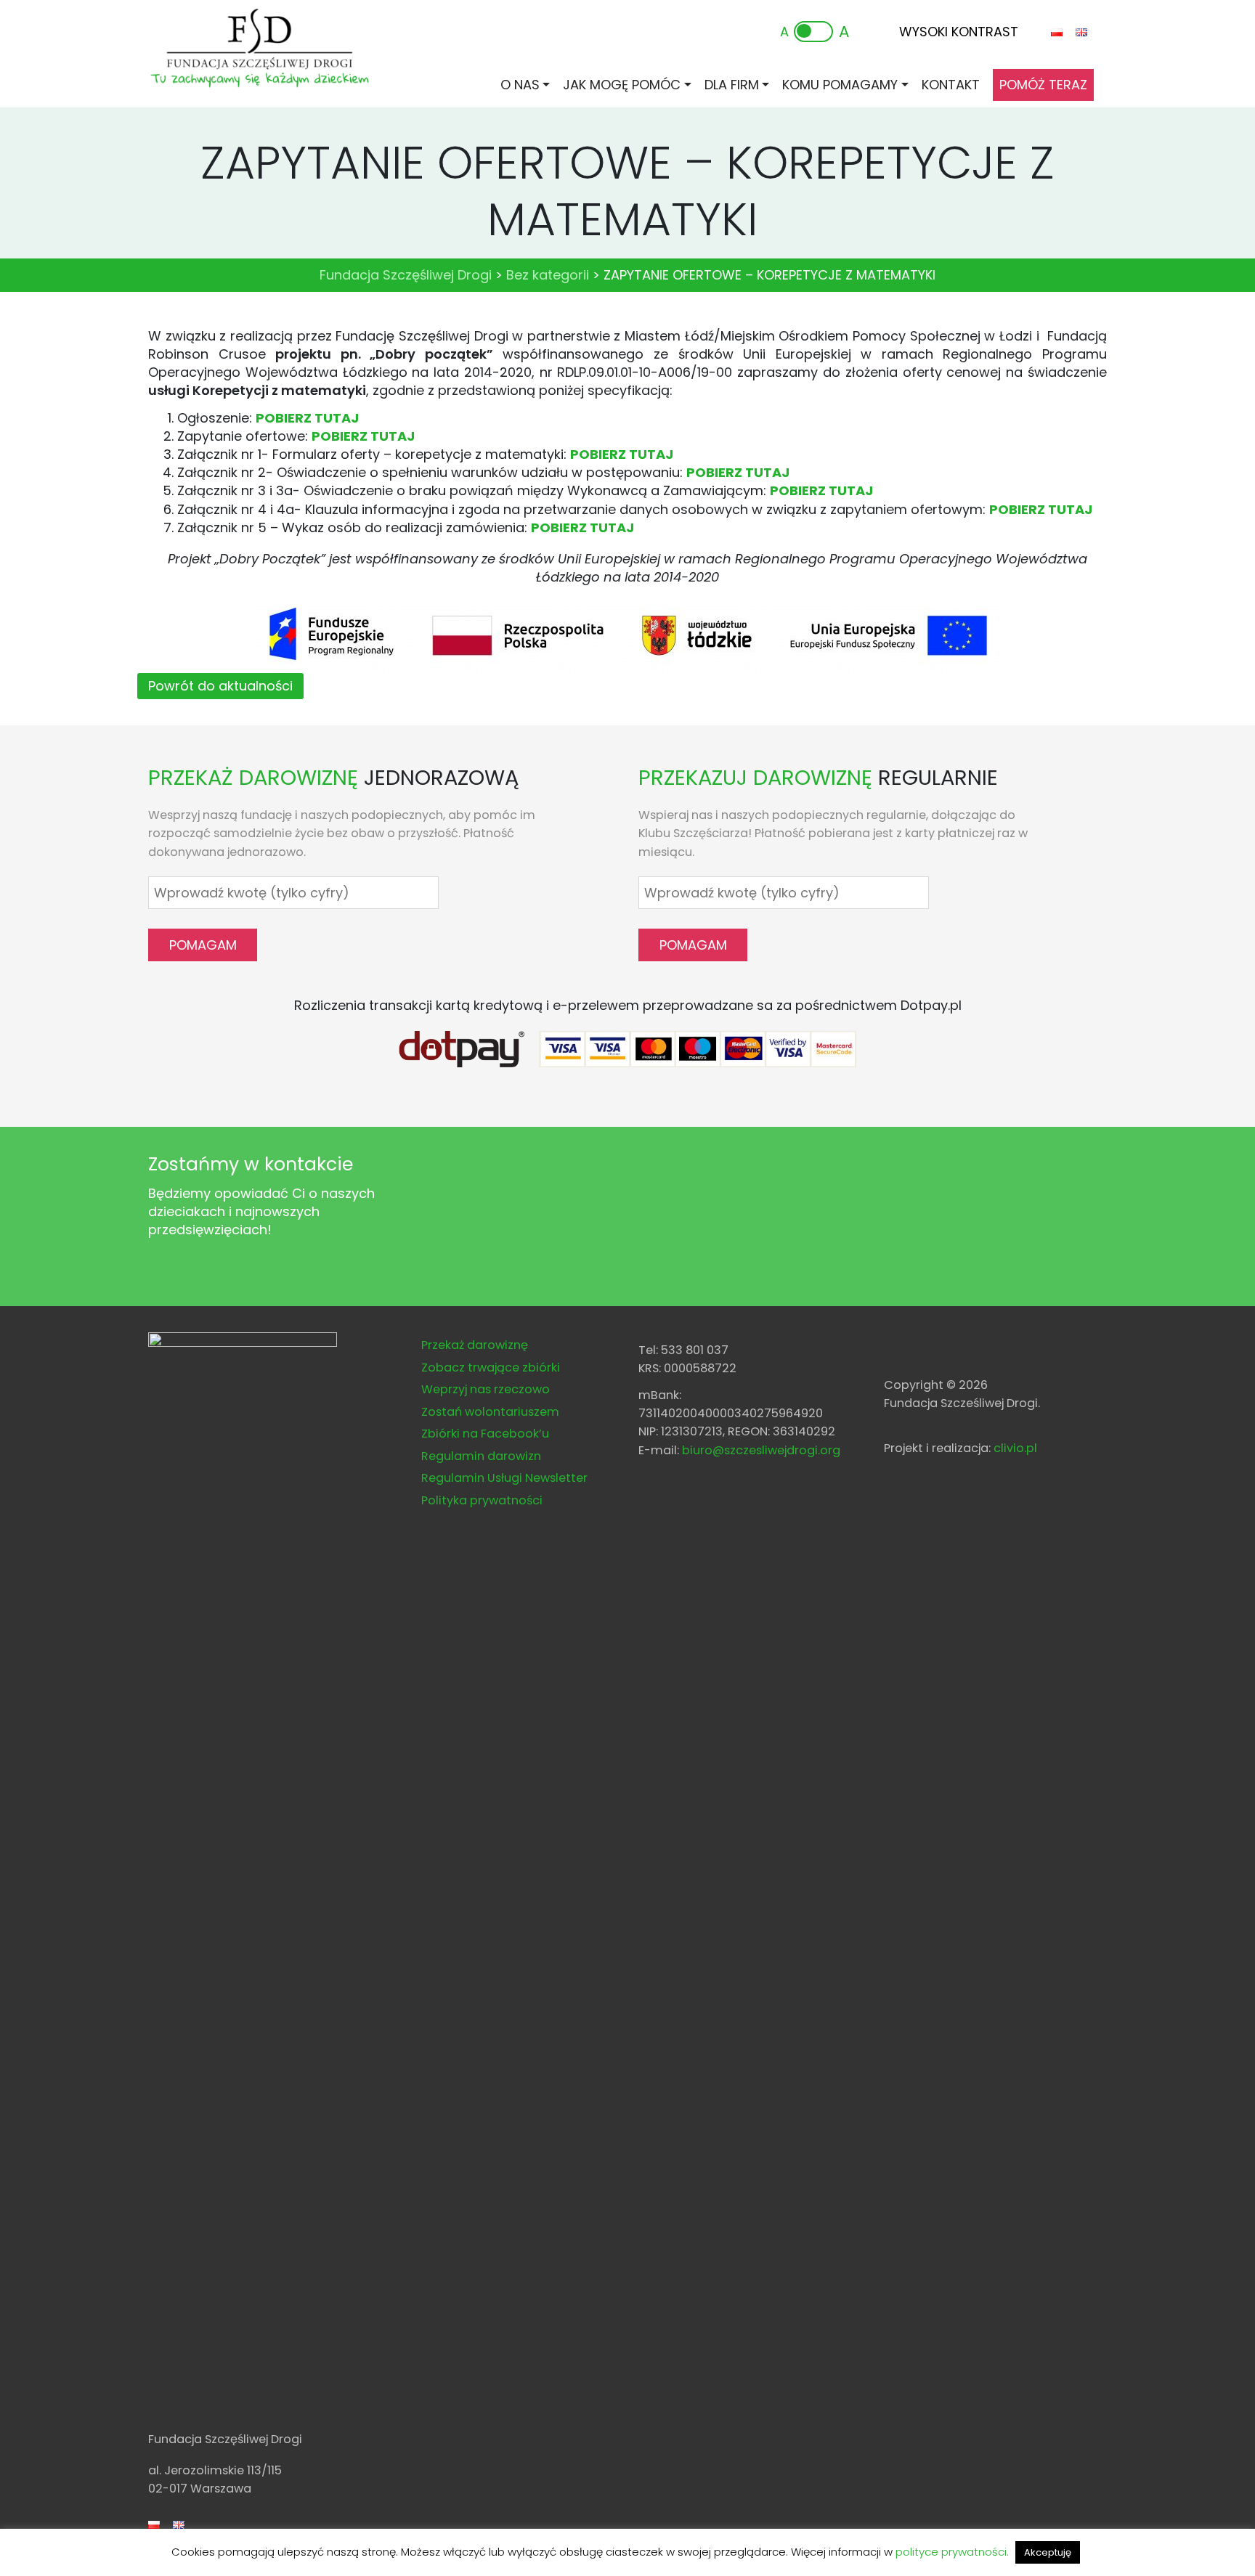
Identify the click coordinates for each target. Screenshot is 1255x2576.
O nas (520, 85)
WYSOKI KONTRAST (959, 32)
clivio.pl (1015, 1448)
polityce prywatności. (952, 2552)
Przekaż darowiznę (475, 1345)
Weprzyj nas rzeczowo (486, 1389)
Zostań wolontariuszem (490, 1412)
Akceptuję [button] (1048, 2552)
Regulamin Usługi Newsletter (504, 1478)
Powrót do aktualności (220, 686)
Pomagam (203, 945)
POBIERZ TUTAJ (307, 418)
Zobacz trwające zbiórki (491, 1368)
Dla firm (732, 85)
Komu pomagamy (840, 85)
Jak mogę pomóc (622, 85)
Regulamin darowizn (481, 1456)
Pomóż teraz (1043, 85)
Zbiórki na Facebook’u (485, 1434)
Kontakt (951, 85)
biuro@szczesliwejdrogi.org (761, 1450)
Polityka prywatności (482, 1500)
